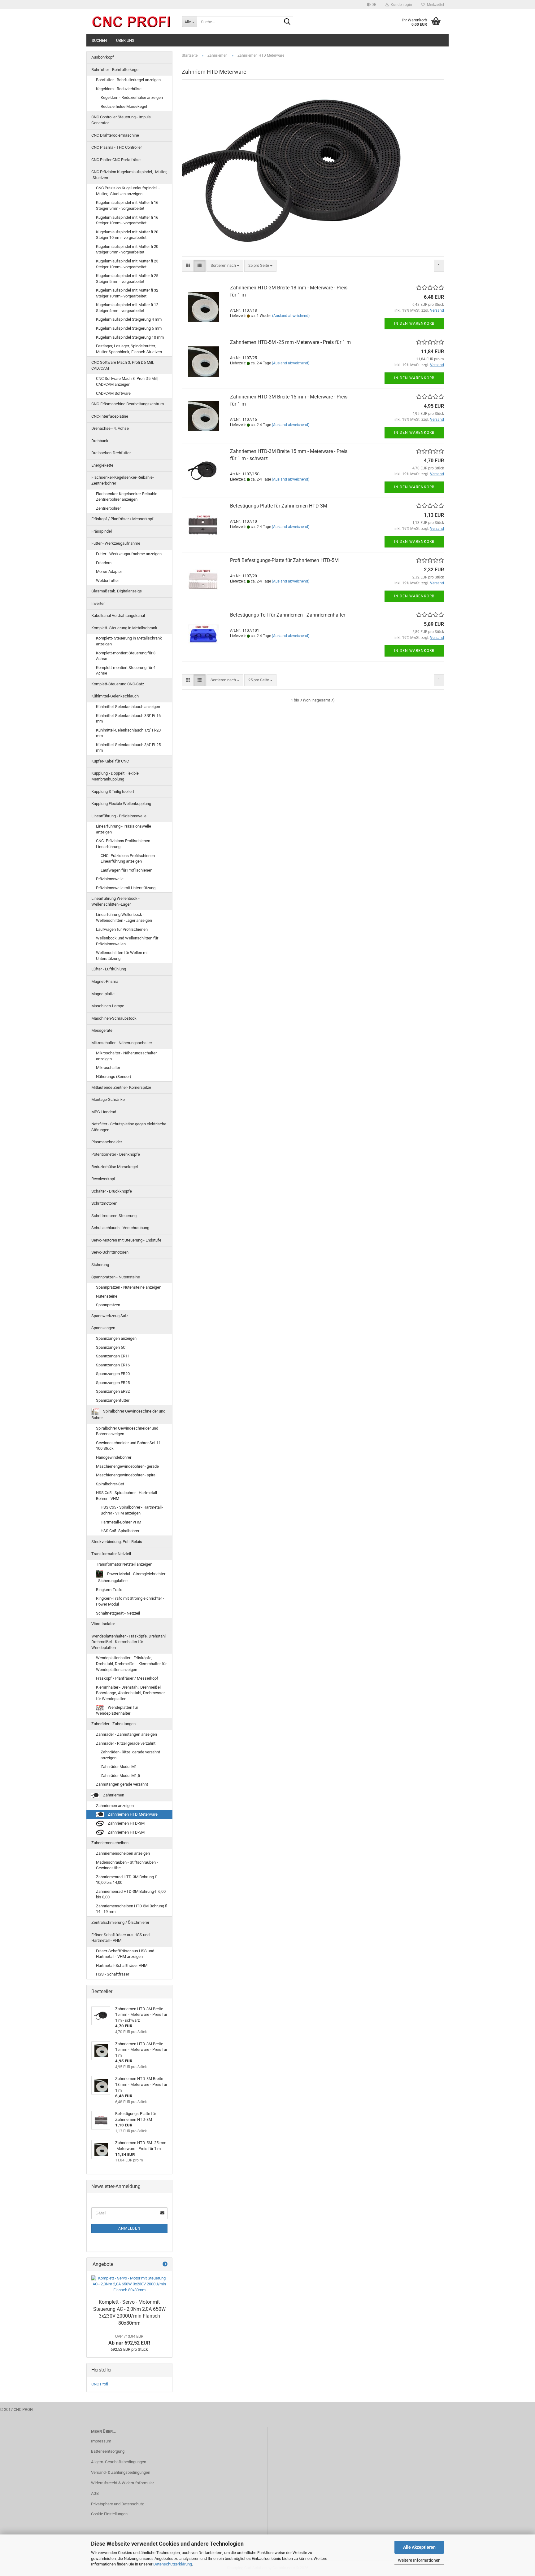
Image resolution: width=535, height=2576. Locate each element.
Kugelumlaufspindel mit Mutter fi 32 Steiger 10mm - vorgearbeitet (127, 293)
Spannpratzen (108, 1305)
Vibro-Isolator (103, 1624)
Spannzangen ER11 (113, 1356)
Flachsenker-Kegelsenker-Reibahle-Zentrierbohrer (123, 480)
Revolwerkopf (103, 1179)
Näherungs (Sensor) (114, 1077)
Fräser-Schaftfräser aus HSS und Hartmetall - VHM (120, 1938)
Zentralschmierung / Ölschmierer (120, 1922)
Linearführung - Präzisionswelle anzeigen (124, 829)
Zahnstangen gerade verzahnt (122, 1784)
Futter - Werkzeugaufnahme (116, 543)
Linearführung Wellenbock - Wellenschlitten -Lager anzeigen (124, 917)
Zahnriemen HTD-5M (126, 1832)
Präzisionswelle (110, 879)
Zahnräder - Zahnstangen (113, 1724)
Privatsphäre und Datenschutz (117, 2504)
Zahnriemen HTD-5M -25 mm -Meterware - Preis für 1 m (290, 342)
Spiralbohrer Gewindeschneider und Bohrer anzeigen (127, 1431)
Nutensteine (107, 1296)
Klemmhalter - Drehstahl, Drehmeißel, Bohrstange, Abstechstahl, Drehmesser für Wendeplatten (130, 1693)
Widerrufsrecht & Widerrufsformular (122, 2483)
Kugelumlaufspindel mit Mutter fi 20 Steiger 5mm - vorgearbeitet (127, 249)
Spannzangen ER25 (113, 1383)
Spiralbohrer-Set (110, 1484)
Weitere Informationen (419, 2560)
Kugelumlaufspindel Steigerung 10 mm (130, 337)
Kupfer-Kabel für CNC (110, 761)
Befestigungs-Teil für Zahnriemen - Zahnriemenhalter (288, 615)
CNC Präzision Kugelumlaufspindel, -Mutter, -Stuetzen (129, 175)
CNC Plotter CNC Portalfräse (116, 160)
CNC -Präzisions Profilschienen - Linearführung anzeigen (129, 859)
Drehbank (100, 441)
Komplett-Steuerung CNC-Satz (118, 684)
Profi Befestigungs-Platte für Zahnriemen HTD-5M (284, 560)
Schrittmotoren (104, 1203)
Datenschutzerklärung (173, 2564)
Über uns (125, 40)
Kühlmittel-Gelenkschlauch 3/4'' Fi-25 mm (128, 748)
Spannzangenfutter (113, 1400)
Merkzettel (435, 5)
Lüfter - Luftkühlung (109, 969)
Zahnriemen (113, 1795)
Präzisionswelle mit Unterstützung (126, 888)
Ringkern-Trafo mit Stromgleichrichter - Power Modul (130, 1601)
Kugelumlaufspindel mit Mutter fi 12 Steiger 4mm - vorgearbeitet (127, 308)
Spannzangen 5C (111, 1347)
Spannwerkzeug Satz (110, 1316)
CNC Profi (100, 2384)
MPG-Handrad (104, 1112)
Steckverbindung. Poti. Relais (117, 1542)
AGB (95, 2493)
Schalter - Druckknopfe (112, 1191)
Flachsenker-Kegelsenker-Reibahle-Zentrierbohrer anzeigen (127, 497)
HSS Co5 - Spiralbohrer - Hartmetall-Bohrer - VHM (127, 1496)
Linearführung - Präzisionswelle (119, 816)
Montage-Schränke (108, 1099)
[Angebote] (165, 2264)
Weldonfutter (107, 580)
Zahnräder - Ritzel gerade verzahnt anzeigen (130, 1755)
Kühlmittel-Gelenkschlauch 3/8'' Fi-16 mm (128, 719)
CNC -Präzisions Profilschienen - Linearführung (124, 844)
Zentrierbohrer (108, 508)
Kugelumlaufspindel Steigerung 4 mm (129, 319)
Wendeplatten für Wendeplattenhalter (117, 1710)
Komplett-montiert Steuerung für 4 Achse (126, 670)
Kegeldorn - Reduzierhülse (119, 89)
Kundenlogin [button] (400, 5)
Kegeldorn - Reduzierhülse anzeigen (132, 97)
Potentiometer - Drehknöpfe (116, 1154)
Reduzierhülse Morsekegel (124, 106)
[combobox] (225, 266)
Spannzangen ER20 (113, 1374)
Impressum (101, 2441)
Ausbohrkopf (103, 57)
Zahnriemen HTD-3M (126, 1823)
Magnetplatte (103, 994)
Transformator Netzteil (111, 1554)
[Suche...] (287, 22)
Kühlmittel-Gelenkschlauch (115, 696)
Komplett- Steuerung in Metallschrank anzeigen (129, 641)
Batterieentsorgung (108, 2451)
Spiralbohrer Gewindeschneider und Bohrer (128, 1415)
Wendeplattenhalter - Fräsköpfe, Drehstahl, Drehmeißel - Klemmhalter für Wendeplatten (129, 1642)
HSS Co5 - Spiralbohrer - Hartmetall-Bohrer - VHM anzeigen (132, 1510)
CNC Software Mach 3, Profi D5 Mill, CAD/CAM (123, 365)
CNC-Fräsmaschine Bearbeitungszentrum (128, 404)
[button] (372, 5)
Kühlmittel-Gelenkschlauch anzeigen (128, 707)
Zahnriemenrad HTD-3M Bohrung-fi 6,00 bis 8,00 (131, 1894)
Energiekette (102, 465)
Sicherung (100, 1265)
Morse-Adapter (109, 571)
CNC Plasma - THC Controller (117, 147)
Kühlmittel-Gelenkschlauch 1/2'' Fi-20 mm (128, 733)
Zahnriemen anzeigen (115, 1806)
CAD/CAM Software (113, 393)
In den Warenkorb (414, 323)
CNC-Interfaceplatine (110, 416)
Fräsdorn (104, 563)
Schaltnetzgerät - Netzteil (118, 1613)
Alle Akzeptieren (419, 2547)
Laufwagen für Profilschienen (126, 870)
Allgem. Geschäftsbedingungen (119, 2462)
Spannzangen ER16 (113, 1365)
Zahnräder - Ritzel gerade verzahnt (126, 1743)
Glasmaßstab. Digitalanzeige (117, 591)
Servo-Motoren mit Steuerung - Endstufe (126, 1240)
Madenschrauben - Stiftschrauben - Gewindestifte (127, 1865)
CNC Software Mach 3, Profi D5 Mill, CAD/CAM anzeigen (127, 381)
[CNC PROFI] (132, 22)
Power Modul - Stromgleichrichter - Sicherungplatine (131, 1577)
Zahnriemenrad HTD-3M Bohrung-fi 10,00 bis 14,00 (127, 1880)
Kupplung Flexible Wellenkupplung (121, 804)
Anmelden (129, 2228)
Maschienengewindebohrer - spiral (126, 1475)
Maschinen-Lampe (108, 1006)
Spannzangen (103, 1328)
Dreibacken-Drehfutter (111, 453)
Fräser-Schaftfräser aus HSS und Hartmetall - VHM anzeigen (125, 1954)
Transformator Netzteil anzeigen (124, 1564)
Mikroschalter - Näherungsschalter (122, 1043)
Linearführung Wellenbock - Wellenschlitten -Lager (115, 901)
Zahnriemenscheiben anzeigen (123, 1853)
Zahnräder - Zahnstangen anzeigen (126, 1734)
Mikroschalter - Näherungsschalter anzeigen (126, 1056)
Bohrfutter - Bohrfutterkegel (115, 70)
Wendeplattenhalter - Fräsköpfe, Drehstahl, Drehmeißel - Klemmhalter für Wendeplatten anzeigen (131, 1664)
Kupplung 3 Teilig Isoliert (113, 791)
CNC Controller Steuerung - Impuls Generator (121, 120)
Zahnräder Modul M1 (119, 1767)
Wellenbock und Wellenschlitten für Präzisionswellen (127, 941)
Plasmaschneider (107, 1142)
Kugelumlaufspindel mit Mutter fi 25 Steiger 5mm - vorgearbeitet (127, 279)
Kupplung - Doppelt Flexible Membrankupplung (115, 776)
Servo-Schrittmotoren (110, 1252)
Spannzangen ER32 (113, 1391)
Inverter (98, 603)
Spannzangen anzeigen (116, 1338)
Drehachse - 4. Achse (110, 428)
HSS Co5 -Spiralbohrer (120, 1531)
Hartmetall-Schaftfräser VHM (122, 1965)
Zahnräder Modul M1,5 (120, 1776)
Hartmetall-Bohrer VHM (121, 1522)
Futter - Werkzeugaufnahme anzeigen (129, 554)
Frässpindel (102, 531)
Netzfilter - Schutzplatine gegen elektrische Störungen (129, 1127)
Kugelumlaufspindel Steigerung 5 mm (129, 328)
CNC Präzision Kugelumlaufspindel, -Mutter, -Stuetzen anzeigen (128, 191)
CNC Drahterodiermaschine (115, 135)
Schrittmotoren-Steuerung (114, 1216)
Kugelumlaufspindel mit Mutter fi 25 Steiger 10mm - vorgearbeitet (127, 264)
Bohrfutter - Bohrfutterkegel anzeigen (128, 80)
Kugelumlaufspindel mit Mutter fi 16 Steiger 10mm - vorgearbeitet (127, 220)
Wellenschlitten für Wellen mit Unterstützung (122, 956)
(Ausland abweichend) (291, 316)
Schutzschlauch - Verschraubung (120, 1228)
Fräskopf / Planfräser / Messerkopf (122, 519)
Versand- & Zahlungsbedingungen (121, 2472)
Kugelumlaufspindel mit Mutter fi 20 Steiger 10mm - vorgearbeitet (127, 235)
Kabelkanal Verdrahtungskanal (118, 615)
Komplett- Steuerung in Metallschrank (124, 628)
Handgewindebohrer (114, 1457)
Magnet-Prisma (105, 981)
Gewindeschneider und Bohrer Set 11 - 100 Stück (129, 1446)
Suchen (99, 40)
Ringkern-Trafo (109, 1590)
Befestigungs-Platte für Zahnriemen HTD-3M (279, 506)
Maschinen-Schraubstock (114, 1018)
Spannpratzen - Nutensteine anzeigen (129, 1287)
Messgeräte (102, 1030)
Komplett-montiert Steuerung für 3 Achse (126, 656)
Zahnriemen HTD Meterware (132, 1814)
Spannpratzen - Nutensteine (116, 1277)
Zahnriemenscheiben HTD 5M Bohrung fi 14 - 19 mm (132, 1909)
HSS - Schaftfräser (113, 1974)
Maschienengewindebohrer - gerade (127, 1466)
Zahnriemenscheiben (110, 1843)
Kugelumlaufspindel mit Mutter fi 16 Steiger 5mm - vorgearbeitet (127, 205)
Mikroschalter (108, 1068)
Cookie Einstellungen (109, 2514)
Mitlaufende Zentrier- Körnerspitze (121, 1087)
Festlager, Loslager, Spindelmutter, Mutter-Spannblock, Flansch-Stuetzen (129, 349)
